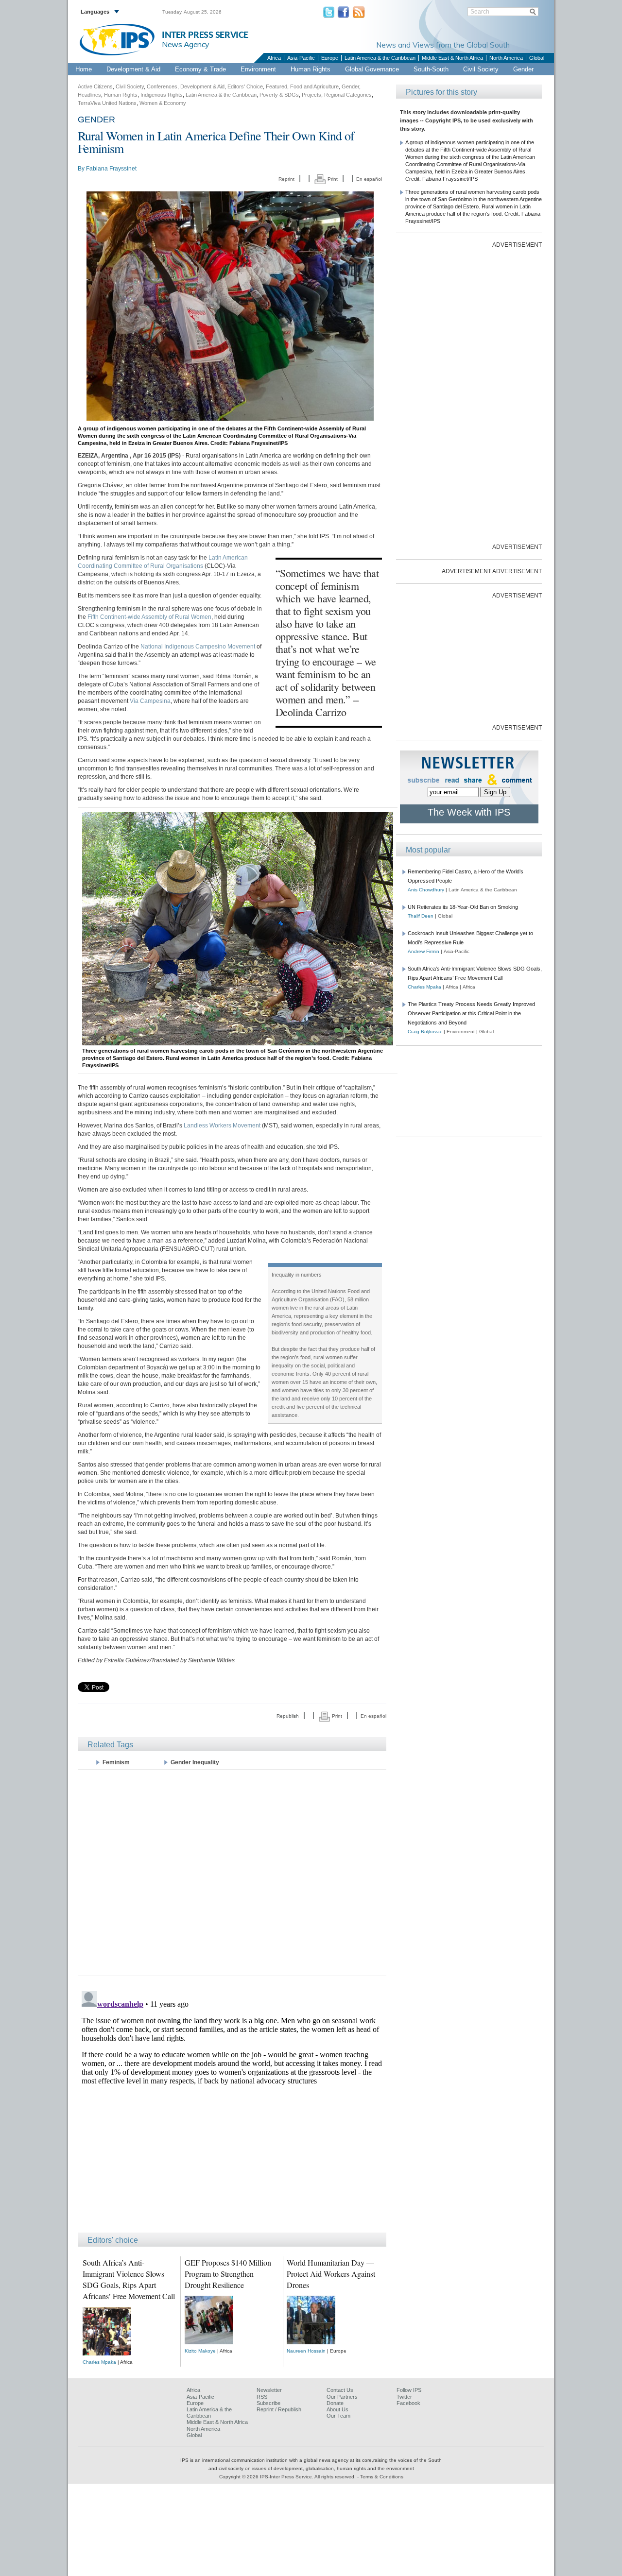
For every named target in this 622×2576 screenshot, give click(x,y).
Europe (330, 58)
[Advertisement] (232, 1872)
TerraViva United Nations (107, 103)
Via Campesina (150, 701)
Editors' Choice (245, 86)
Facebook (408, 2403)
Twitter (404, 2397)
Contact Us (340, 2390)
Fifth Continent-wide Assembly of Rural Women (149, 617)
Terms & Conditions (382, 2477)
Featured (276, 86)
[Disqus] (232, 2109)
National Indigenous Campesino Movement (198, 647)
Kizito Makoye (200, 2351)
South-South (431, 69)
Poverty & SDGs (279, 95)
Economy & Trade (200, 69)
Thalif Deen (421, 916)
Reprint (286, 179)
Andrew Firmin (423, 951)
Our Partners (342, 2397)
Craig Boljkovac (425, 1032)
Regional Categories (348, 95)
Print (332, 179)
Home (84, 69)
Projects (311, 95)
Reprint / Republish (279, 2409)
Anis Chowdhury (426, 890)
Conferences (162, 86)
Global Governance (372, 69)
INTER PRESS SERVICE (205, 35)
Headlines (89, 95)
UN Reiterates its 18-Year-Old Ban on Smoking (463, 907)
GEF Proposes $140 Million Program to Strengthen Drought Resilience (228, 2274)
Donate (335, 2403)
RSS (262, 2397)
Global (537, 58)
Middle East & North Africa (452, 58)
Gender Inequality (195, 1762)
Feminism (116, 1762)
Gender (523, 69)
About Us (337, 2409)
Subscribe (268, 2403)
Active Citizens (95, 86)
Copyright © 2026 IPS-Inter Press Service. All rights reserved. (288, 2477)
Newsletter (269, 2390)
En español (369, 179)
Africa (274, 58)
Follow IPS (409, 2390)
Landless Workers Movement (222, 1126)
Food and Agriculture (314, 86)
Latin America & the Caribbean (380, 58)
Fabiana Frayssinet (111, 169)
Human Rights (311, 69)
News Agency (186, 44)
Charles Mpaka (99, 2362)
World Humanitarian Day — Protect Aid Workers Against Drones (331, 2274)
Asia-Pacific (301, 58)
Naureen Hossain (306, 2351)
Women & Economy (163, 103)
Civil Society (481, 69)
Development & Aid (133, 69)
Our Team (338, 2416)
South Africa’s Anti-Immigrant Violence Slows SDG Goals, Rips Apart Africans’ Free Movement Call (129, 2279)
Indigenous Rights (162, 95)
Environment (258, 69)
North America (506, 58)
